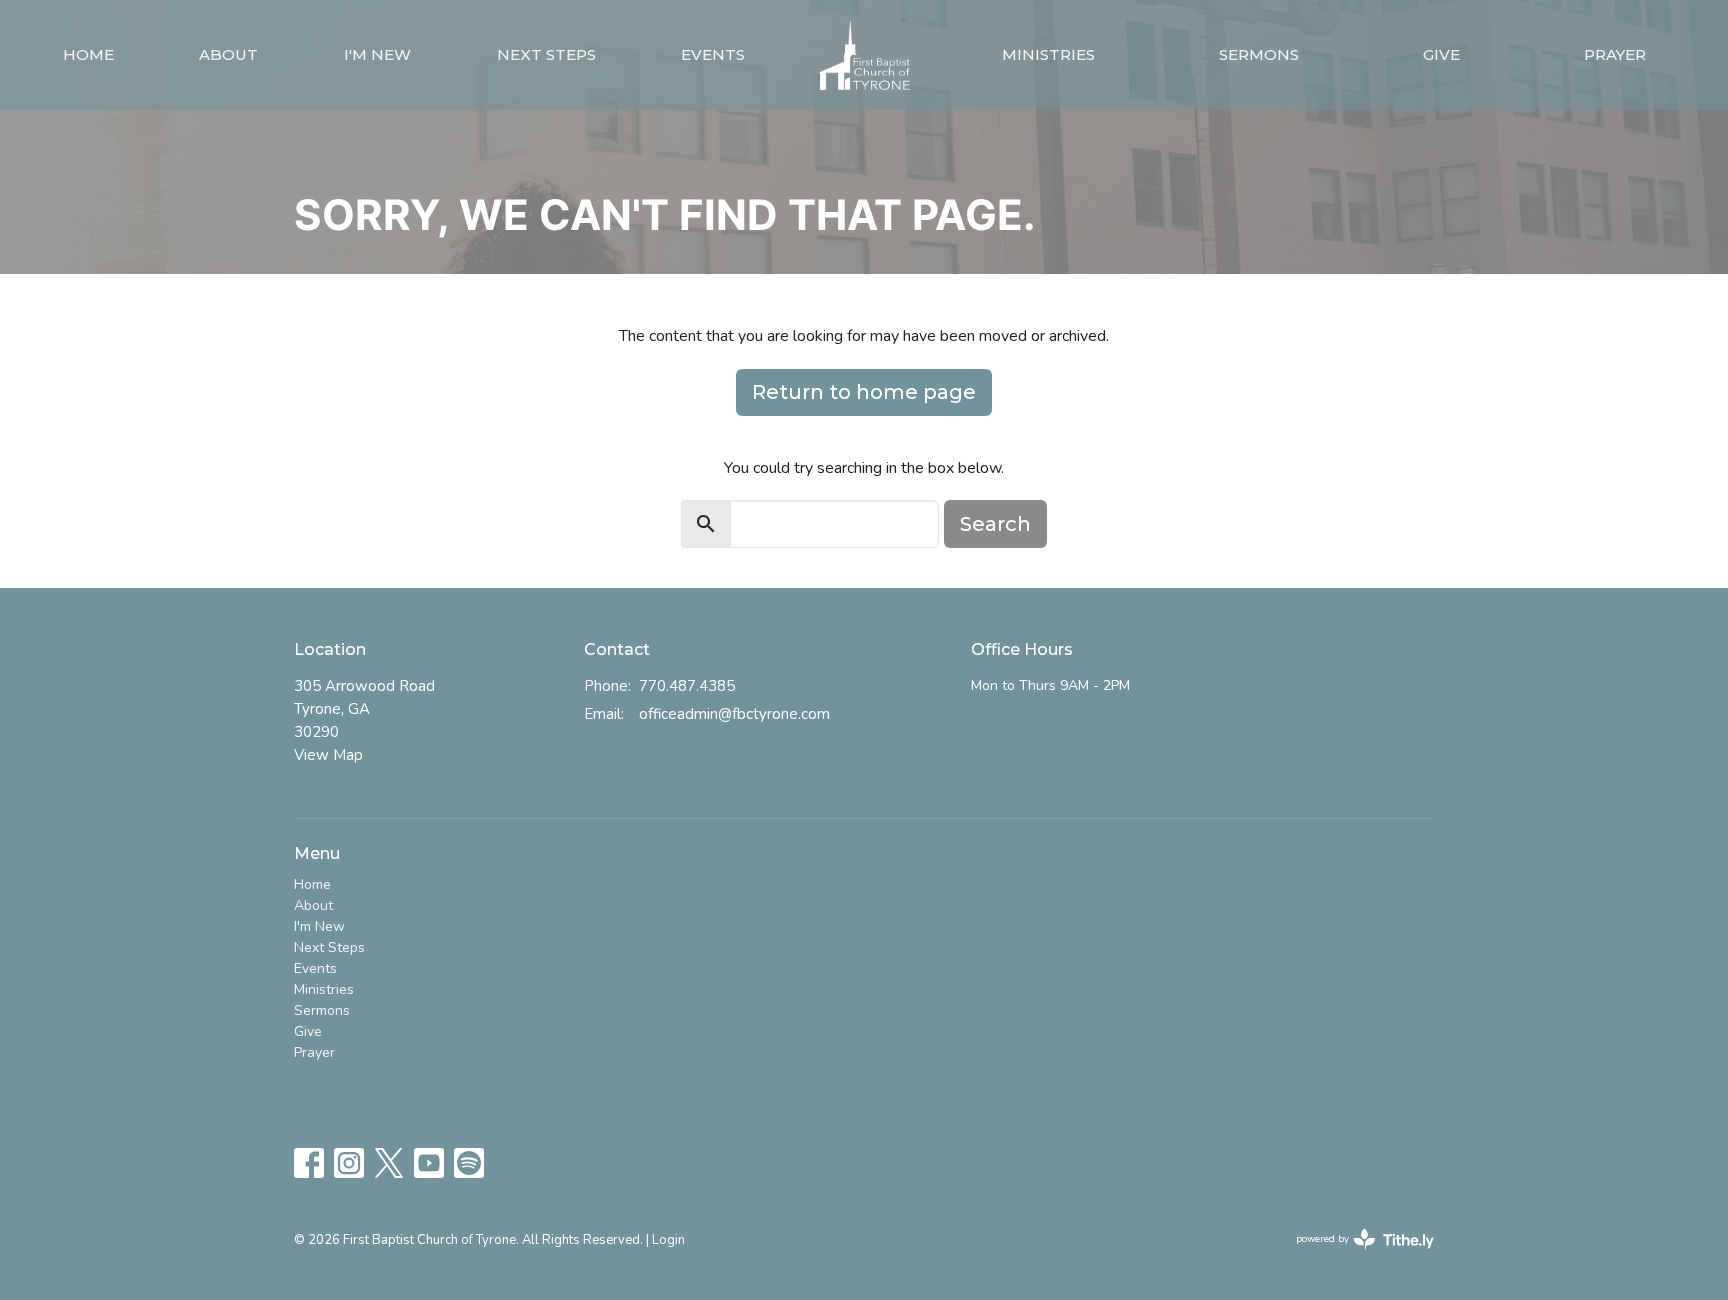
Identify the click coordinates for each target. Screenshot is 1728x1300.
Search (995, 524)
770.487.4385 (687, 686)
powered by (1354, 1256)
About (228, 54)
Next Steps (546, 54)
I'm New (377, 54)
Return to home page (864, 392)
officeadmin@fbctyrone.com (734, 714)
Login (668, 1240)
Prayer (1615, 54)
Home (88, 54)
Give (1441, 54)
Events (713, 54)
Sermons (1259, 54)
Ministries (1048, 54)
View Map (328, 755)
